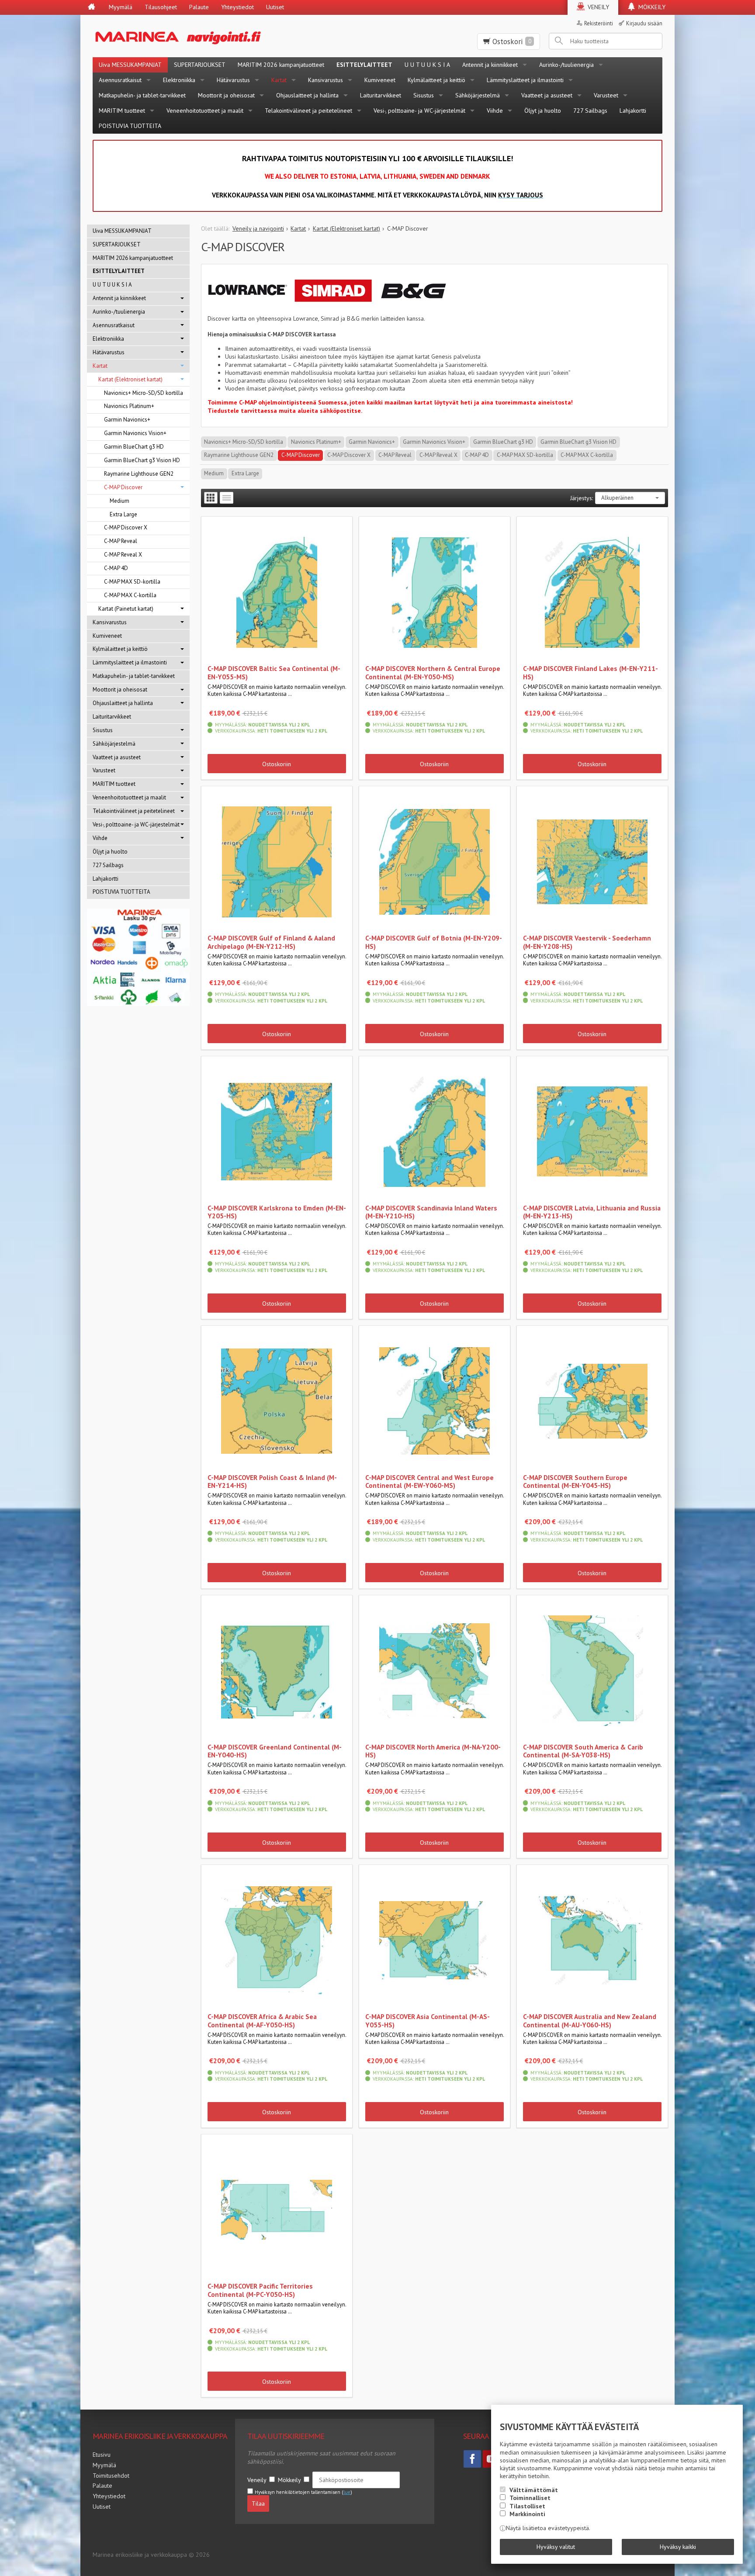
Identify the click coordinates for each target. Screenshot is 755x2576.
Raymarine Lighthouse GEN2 (239, 455)
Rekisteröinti (599, 23)
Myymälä (121, 7)
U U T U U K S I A (427, 65)
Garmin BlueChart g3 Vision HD (578, 442)
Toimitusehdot (111, 2476)
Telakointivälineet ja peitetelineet (308, 111)
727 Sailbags (590, 111)
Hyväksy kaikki (678, 2547)
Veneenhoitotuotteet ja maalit (205, 111)
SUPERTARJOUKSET (200, 65)
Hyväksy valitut (556, 2547)
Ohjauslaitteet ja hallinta (307, 95)
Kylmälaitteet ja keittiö (436, 80)
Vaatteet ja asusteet (547, 95)
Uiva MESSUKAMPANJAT (130, 65)
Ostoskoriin (277, 764)
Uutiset (275, 7)
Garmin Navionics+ (372, 442)
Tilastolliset (527, 2506)
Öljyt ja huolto (543, 111)
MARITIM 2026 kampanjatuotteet (281, 65)
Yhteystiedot (237, 7)
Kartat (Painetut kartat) (126, 609)
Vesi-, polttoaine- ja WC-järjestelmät (419, 111)
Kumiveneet (380, 80)
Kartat (279, 80)
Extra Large (245, 473)
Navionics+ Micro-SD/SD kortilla (244, 442)
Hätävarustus (233, 80)
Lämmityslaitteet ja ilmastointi (525, 80)
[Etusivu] (92, 7)
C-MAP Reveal (395, 455)
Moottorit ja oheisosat (226, 95)
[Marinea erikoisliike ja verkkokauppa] (221, 36)
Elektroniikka (179, 80)
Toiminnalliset (530, 2498)
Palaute (199, 7)
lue (347, 2492)
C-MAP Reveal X (438, 455)
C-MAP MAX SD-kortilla (525, 455)
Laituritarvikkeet (381, 95)
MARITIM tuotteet (122, 111)
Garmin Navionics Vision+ (434, 442)
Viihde (495, 111)
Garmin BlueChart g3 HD (503, 442)
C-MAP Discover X (349, 455)
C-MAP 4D (477, 455)
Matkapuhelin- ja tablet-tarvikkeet (142, 95)
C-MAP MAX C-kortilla (587, 455)
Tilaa (258, 2503)
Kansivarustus (326, 80)
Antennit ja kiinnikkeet (490, 65)
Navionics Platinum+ (316, 442)
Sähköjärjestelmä (478, 95)
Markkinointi (527, 2514)
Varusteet (606, 95)
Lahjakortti (633, 111)
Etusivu (102, 2455)
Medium (214, 473)
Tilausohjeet (161, 7)
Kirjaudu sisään (644, 23)
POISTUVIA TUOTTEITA (130, 126)
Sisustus (424, 95)
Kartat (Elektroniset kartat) (130, 379)
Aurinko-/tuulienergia (566, 65)
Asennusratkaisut (120, 80)
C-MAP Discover (301, 455)
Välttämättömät (534, 2490)
